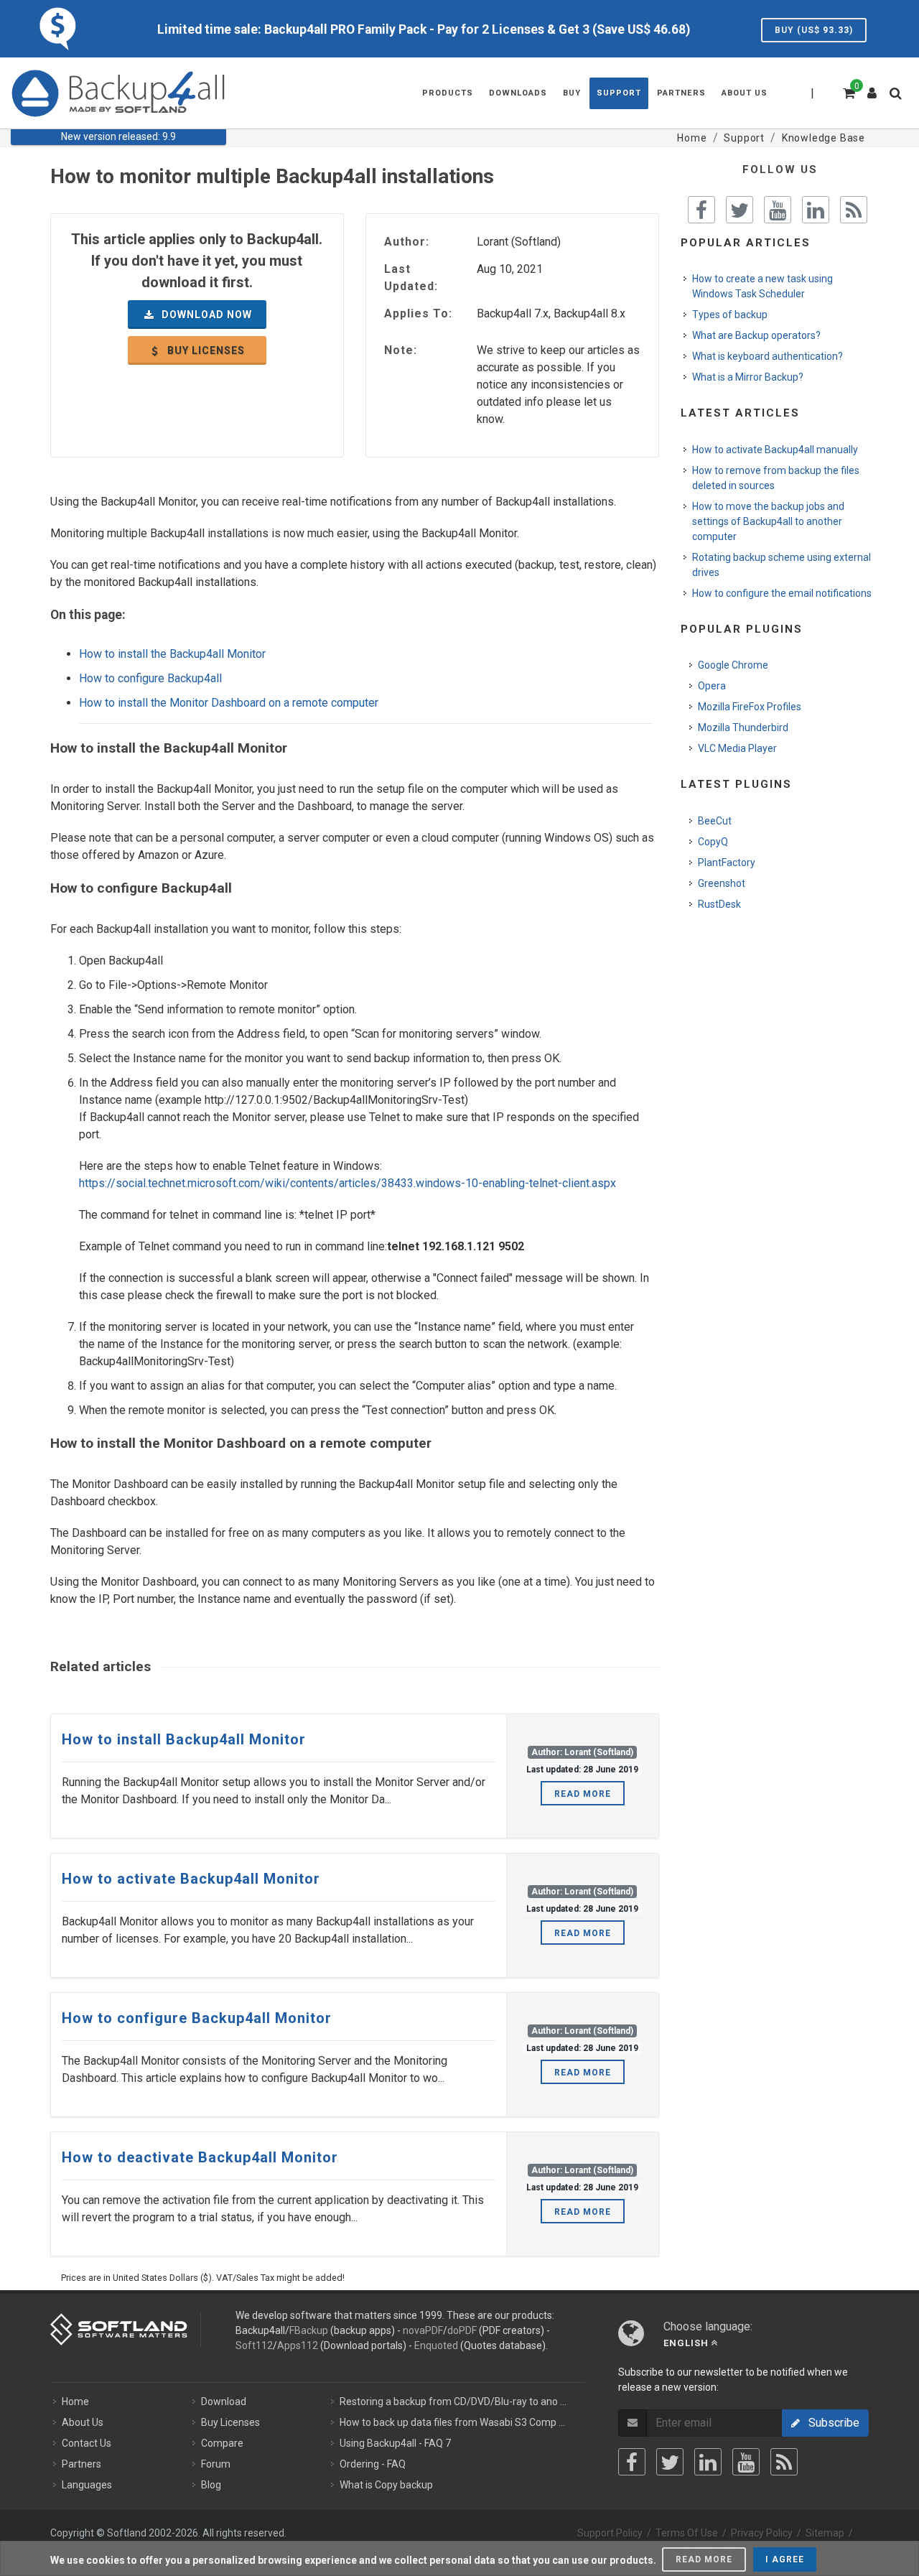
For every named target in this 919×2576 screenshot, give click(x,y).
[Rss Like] (854, 210)
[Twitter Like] (740, 210)
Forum (216, 2464)
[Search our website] (899, 98)
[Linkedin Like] (816, 210)
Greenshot (722, 883)
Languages (87, 2485)
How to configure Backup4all (150, 678)
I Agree (785, 2559)
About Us (83, 2422)
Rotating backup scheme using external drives (782, 565)
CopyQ (713, 842)
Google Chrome (733, 665)
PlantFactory (727, 862)
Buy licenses (205, 350)
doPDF (462, 2330)
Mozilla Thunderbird (743, 727)
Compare (222, 2443)
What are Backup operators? (756, 335)
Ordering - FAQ (373, 2464)
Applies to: (418, 313)
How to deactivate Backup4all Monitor (200, 2157)
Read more (583, 1794)
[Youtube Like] (778, 210)
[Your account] (872, 88)
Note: (401, 350)
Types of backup (730, 315)
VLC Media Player (737, 748)
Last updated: (411, 278)
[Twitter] (670, 2462)
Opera (712, 686)
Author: (407, 242)
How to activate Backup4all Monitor (191, 1879)
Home (75, 2401)
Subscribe (830, 2423)
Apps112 (298, 2345)
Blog (211, 2485)
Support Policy (610, 2533)
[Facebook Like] (701, 210)
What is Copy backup (386, 2485)
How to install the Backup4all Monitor (172, 654)
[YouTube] (746, 2462)
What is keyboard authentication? (768, 356)
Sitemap (825, 2533)
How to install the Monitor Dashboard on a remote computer (229, 703)
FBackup (309, 2330)
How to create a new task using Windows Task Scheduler (762, 286)
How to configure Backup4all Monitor (197, 2018)
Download (224, 2401)
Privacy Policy (762, 2533)
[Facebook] (632, 2462)
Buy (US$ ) (814, 30)
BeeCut (715, 821)
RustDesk (719, 904)
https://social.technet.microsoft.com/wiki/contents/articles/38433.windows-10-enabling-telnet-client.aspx (347, 1183)
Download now (205, 315)
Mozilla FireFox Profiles (750, 707)
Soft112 (254, 2345)
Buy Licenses (230, 2422)
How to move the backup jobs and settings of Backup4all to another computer (768, 521)
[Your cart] (848, 91)
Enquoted (436, 2345)
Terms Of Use (687, 2533)
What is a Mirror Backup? (748, 377)
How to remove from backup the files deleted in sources (776, 478)
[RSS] (784, 2462)
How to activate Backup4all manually (775, 450)
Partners (81, 2464)
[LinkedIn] (708, 2462)
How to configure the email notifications (782, 593)
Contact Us (87, 2443)
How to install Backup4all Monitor (184, 1739)
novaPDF (423, 2330)
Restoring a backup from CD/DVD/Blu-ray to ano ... (453, 2401)
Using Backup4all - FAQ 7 (395, 2443)
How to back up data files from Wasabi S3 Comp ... (452, 2422)
